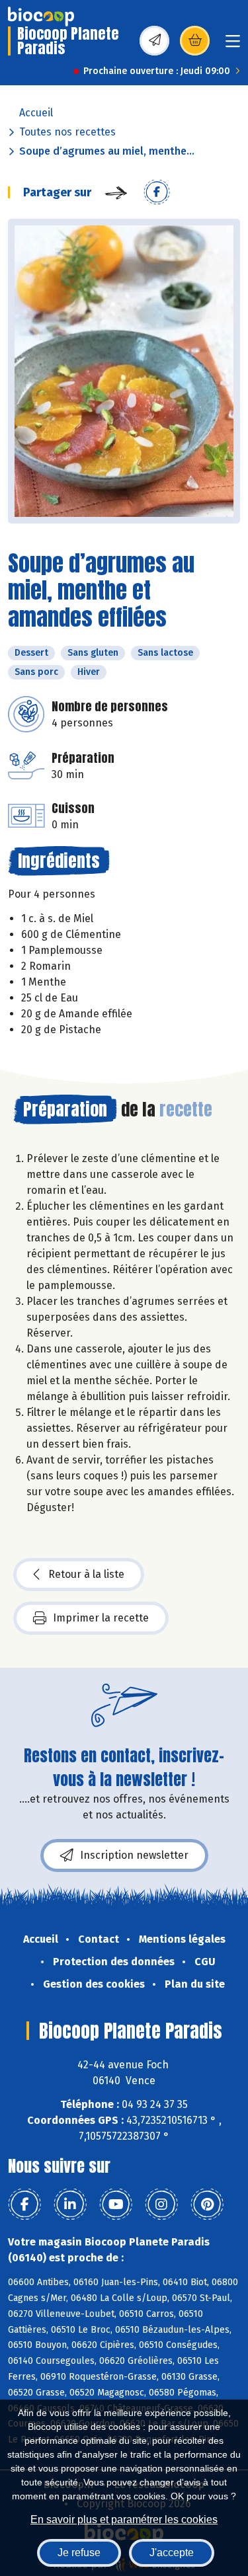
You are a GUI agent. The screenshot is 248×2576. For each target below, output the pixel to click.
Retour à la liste (86, 1574)
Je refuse (79, 2553)
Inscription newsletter (134, 1855)
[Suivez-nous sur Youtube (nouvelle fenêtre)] (116, 2205)
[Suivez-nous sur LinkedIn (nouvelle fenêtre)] (70, 2205)
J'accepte (172, 2553)
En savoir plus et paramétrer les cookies (124, 2519)
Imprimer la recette (101, 1618)
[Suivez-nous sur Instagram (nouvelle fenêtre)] (161, 2205)
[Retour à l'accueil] (41, 17)
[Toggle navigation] (233, 45)
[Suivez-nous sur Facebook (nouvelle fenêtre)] (24, 2205)
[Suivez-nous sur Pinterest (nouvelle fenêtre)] (207, 2205)
